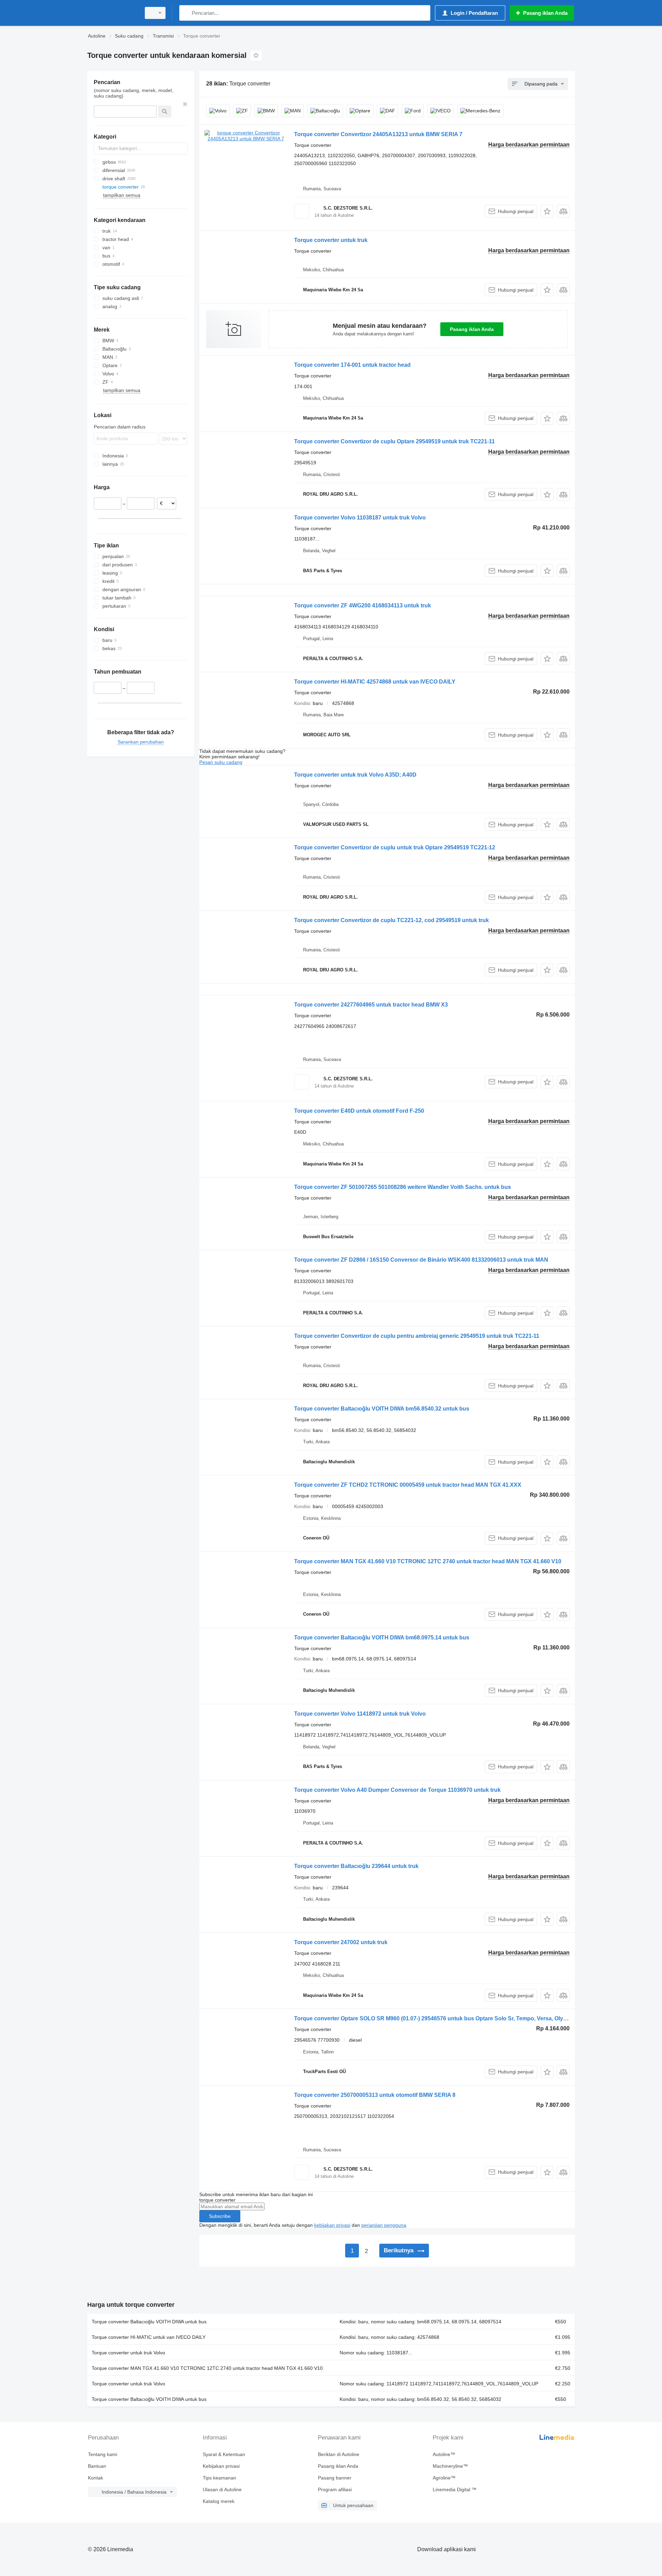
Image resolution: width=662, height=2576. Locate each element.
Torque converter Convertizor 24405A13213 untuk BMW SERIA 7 (378, 134)
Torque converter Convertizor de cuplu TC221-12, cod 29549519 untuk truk (392, 920)
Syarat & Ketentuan (224, 2454)
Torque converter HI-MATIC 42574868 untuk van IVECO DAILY (375, 682)
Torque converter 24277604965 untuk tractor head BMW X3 (371, 1005)
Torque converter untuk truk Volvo (128, 2353)
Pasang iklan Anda (472, 329)
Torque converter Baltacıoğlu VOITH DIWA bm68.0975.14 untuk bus (382, 1638)
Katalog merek (219, 2501)
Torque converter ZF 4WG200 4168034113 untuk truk (363, 605)
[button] (547, 211)
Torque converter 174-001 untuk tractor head (352, 365)
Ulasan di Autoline (222, 2489)
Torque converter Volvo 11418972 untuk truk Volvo (360, 1714)
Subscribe (220, 2216)
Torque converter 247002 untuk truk (341, 1942)
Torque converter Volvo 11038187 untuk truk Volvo (360, 518)
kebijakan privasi (332, 2225)
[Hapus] (185, 104)
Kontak (96, 2478)
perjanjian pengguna (384, 2225)
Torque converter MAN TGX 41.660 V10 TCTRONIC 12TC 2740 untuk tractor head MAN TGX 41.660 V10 (428, 1561)
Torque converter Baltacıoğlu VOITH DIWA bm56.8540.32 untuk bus (382, 1409)
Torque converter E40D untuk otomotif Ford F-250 (359, 1111)
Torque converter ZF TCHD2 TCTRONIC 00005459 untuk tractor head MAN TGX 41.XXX (408, 1485)
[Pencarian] (186, 13)
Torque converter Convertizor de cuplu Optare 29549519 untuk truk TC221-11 (394, 441)
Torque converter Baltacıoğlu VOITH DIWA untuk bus (149, 2322)
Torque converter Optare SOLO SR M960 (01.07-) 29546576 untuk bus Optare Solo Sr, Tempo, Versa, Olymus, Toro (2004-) (451, 2018)
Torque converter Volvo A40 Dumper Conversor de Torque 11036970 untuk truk (397, 1790)
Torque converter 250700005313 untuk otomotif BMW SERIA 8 (375, 2095)
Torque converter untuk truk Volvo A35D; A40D (355, 775)
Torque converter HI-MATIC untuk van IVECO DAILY (149, 2337)
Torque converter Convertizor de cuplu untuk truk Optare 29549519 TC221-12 (395, 847)
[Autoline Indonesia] (112, 13)
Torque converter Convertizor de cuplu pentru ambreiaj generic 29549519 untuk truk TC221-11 (417, 1336)
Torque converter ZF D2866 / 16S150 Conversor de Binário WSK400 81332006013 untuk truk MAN (421, 1260)
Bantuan (97, 2466)
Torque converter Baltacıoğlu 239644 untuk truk (356, 1866)
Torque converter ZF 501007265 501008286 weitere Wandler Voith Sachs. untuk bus (403, 1187)
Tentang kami (103, 2454)
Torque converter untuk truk (331, 240)
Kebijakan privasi (221, 2466)
